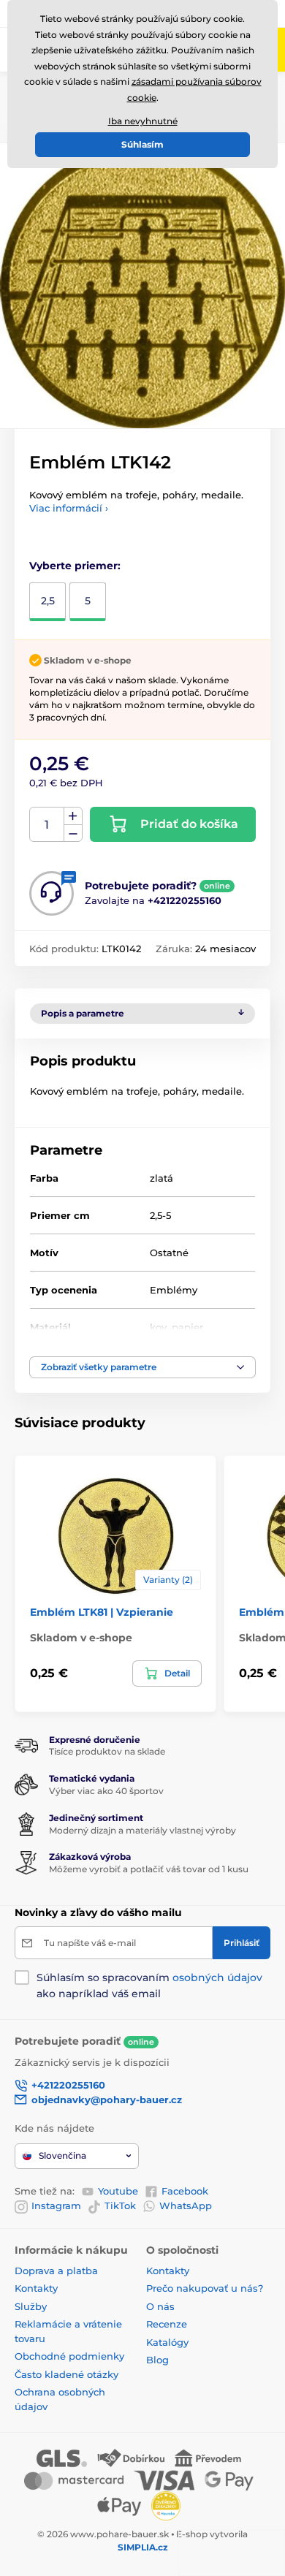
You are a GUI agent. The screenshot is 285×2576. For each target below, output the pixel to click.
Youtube (118, 2191)
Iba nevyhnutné (143, 121)
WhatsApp (186, 2205)
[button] (142, 1367)
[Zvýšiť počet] (73, 816)
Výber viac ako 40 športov (106, 1791)
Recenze (167, 2324)
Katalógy (167, 2342)
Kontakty (36, 2288)
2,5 (48, 601)
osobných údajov (217, 1977)
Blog (157, 2360)
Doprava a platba (56, 2271)
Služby (31, 2306)
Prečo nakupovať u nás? (205, 2288)
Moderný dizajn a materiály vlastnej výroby (142, 1830)
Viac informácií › (69, 508)
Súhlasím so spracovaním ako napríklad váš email (149, 1986)
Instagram (56, 2205)
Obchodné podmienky (69, 2356)
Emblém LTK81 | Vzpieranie (102, 1612)
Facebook (185, 2191)
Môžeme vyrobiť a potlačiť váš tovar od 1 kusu (149, 1869)
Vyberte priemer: (75, 566)
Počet (47, 825)
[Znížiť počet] (73, 833)
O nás (160, 2306)
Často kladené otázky (66, 2374)
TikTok (120, 2205)
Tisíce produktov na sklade (107, 1751)
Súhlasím (142, 144)
